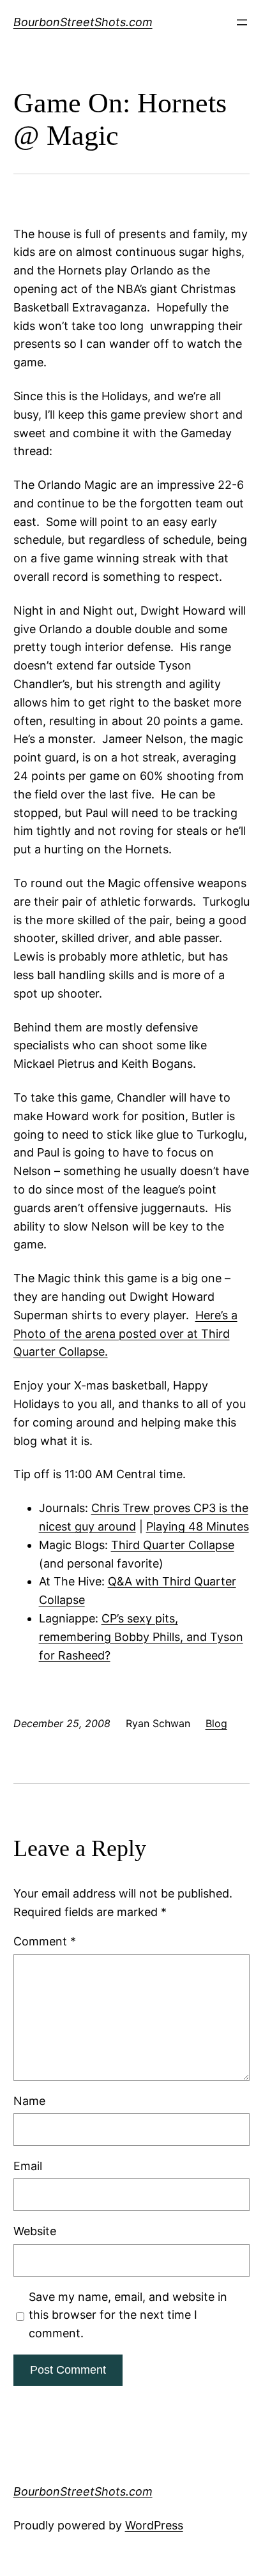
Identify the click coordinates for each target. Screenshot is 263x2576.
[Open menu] (242, 22)
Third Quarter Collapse (173, 1545)
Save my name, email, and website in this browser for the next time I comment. (128, 2315)
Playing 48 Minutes (198, 1526)
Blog (216, 1723)
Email (28, 2166)
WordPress (154, 2525)
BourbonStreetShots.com (83, 22)
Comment (45, 1941)
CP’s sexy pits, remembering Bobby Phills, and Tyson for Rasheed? (141, 1637)
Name (29, 2101)
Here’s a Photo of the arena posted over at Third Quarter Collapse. (125, 1334)
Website (35, 2231)
